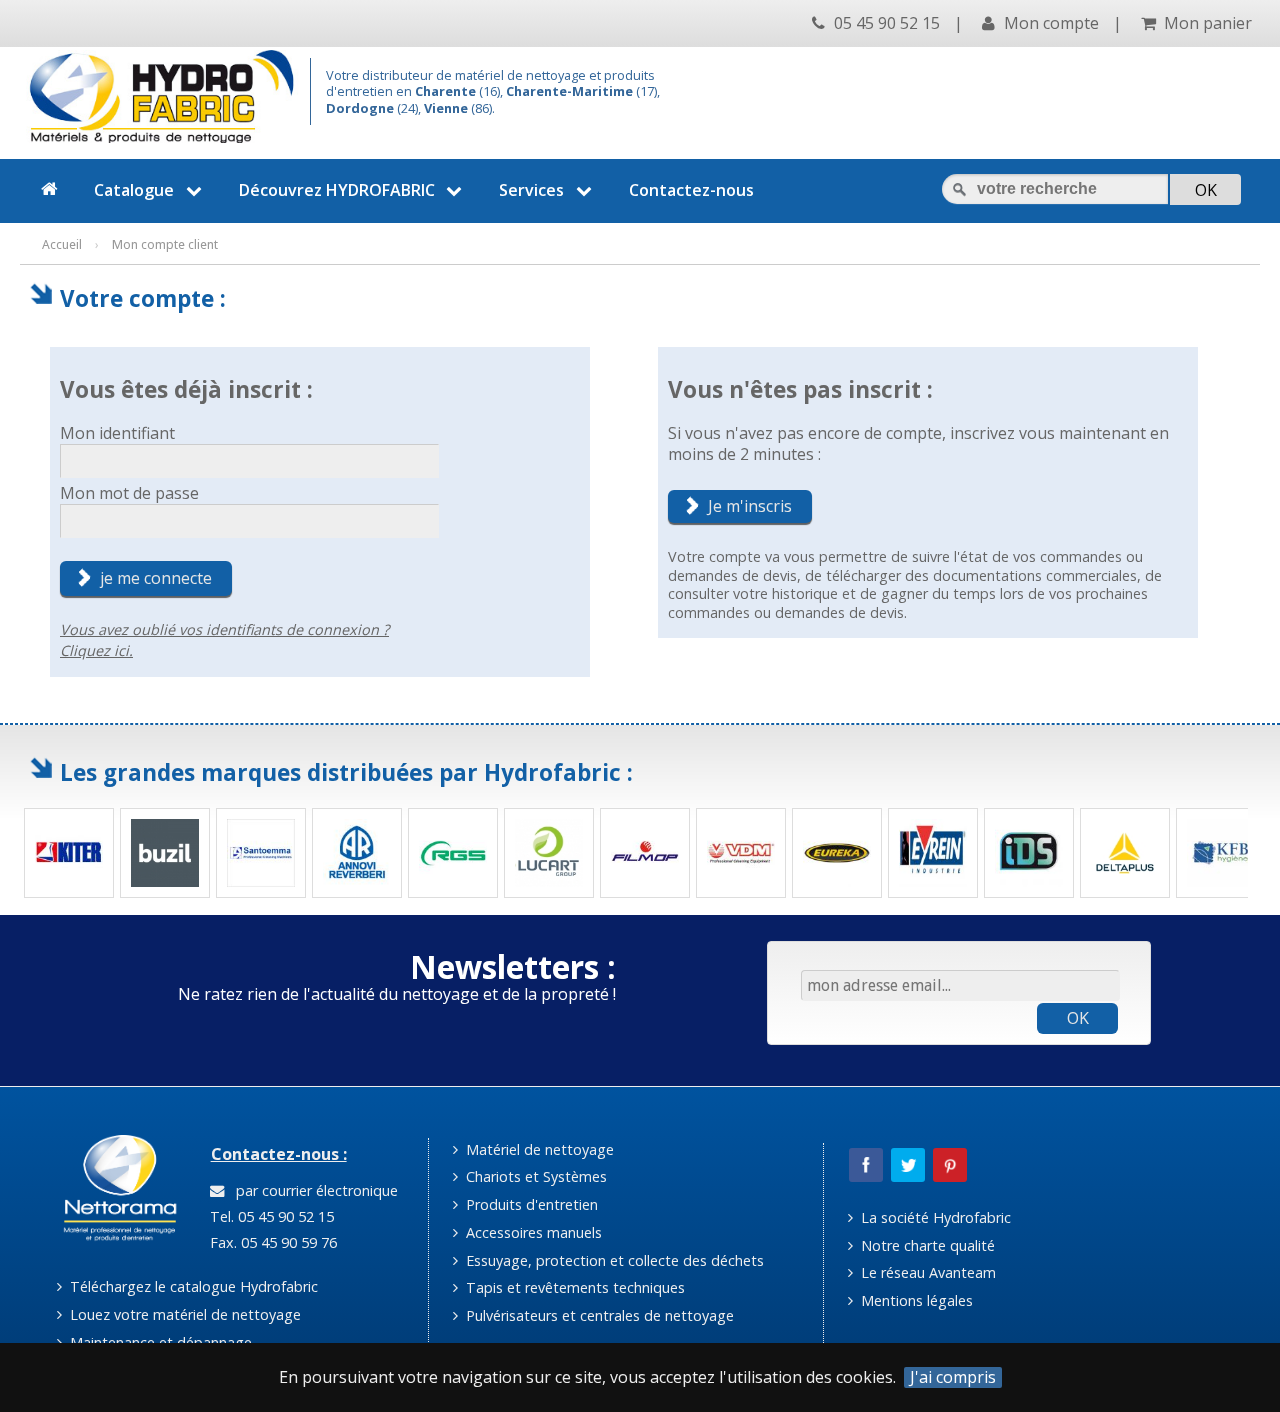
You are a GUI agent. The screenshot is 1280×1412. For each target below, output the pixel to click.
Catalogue (134, 190)
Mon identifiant (117, 433)
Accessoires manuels (532, 1232)
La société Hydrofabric (934, 1217)
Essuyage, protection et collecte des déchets (613, 1260)
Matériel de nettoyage (538, 1149)
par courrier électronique (313, 1190)
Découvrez (337, 190)
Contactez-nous (691, 190)
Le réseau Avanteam (926, 1272)
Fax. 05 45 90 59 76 (271, 1242)
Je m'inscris (750, 506)
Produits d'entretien (530, 1204)
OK (1078, 1018)
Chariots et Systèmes (534, 1176)
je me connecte (156, 578)
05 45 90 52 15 (885, 23)
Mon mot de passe (129, 493)
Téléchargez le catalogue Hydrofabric (192, 1286)
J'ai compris (953, 1377)
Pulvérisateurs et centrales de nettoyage (598, 1315)
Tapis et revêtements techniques (573, 1287)
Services (531, 190)
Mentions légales (915, 1300)
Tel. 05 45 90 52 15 (270, 1216)
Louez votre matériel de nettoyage (183, 1314)
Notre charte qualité (926, 1245)
